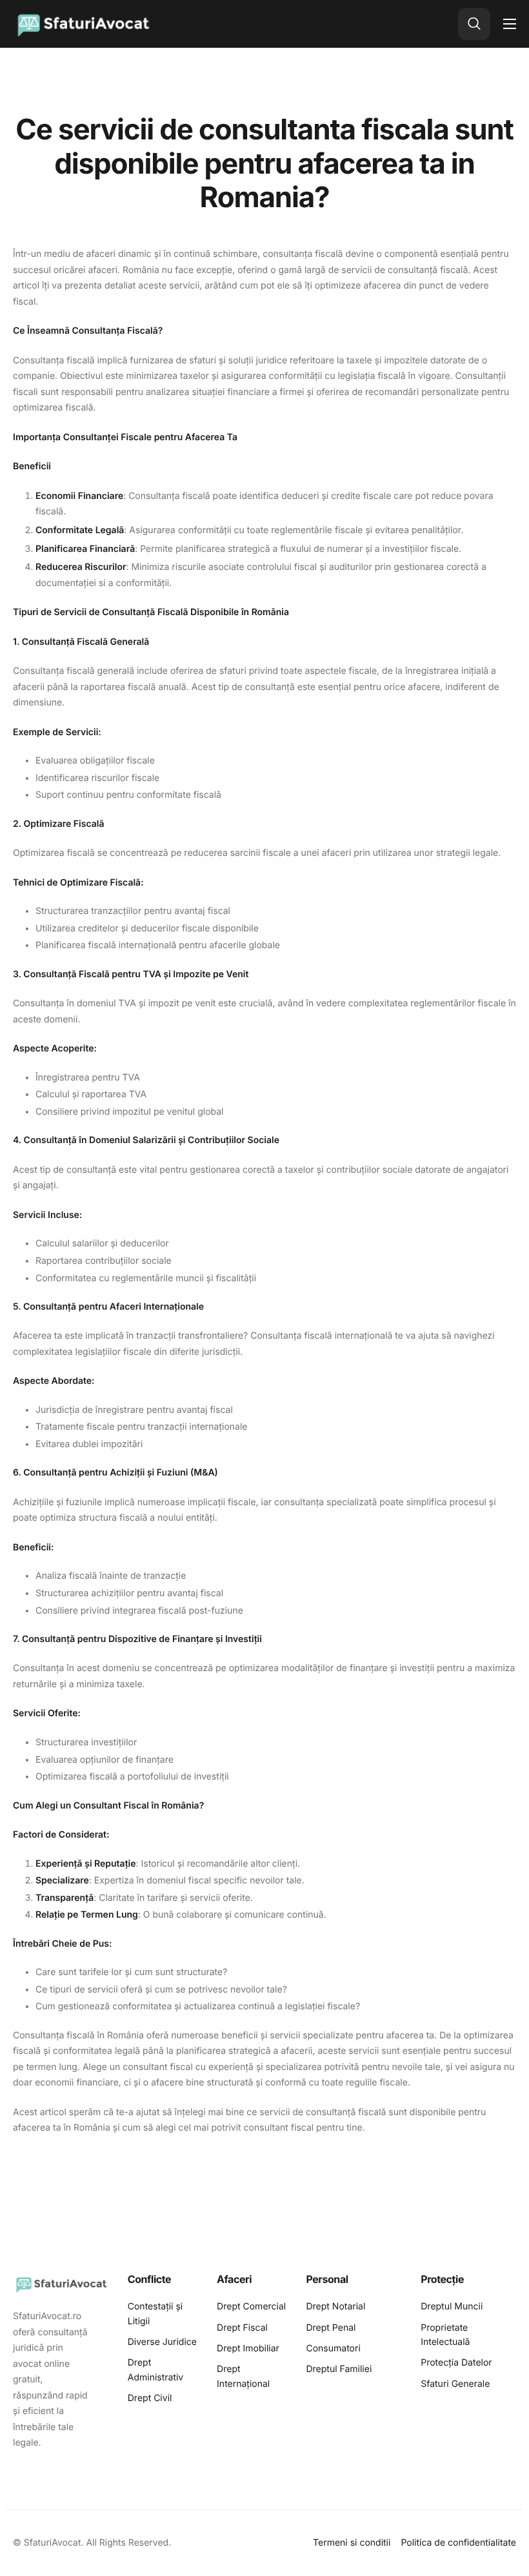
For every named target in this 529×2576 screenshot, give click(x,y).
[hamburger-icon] (510, 24)
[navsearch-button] (474, 24)
